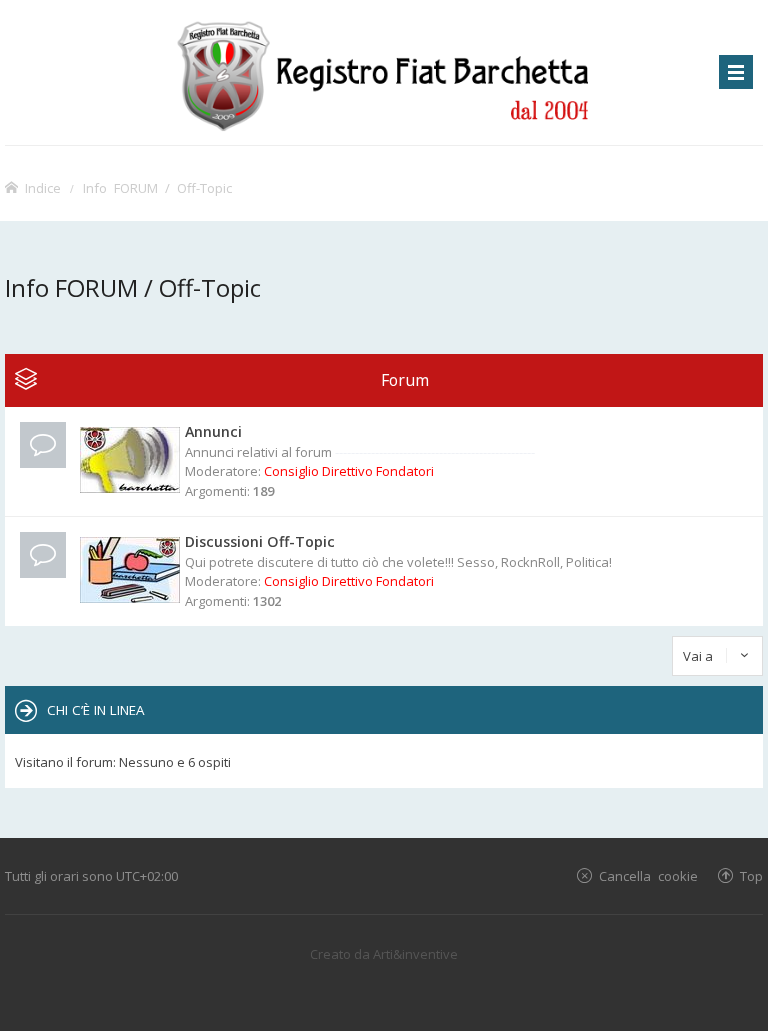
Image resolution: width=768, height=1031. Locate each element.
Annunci (213, 431)
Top (751, 875)
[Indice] (383, 72)
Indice (43, 187)
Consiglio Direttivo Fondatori (349, 471)
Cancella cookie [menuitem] (648, 875)
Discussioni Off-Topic (260, 541)
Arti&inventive (415, 954)
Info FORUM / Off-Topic (157, 187)
